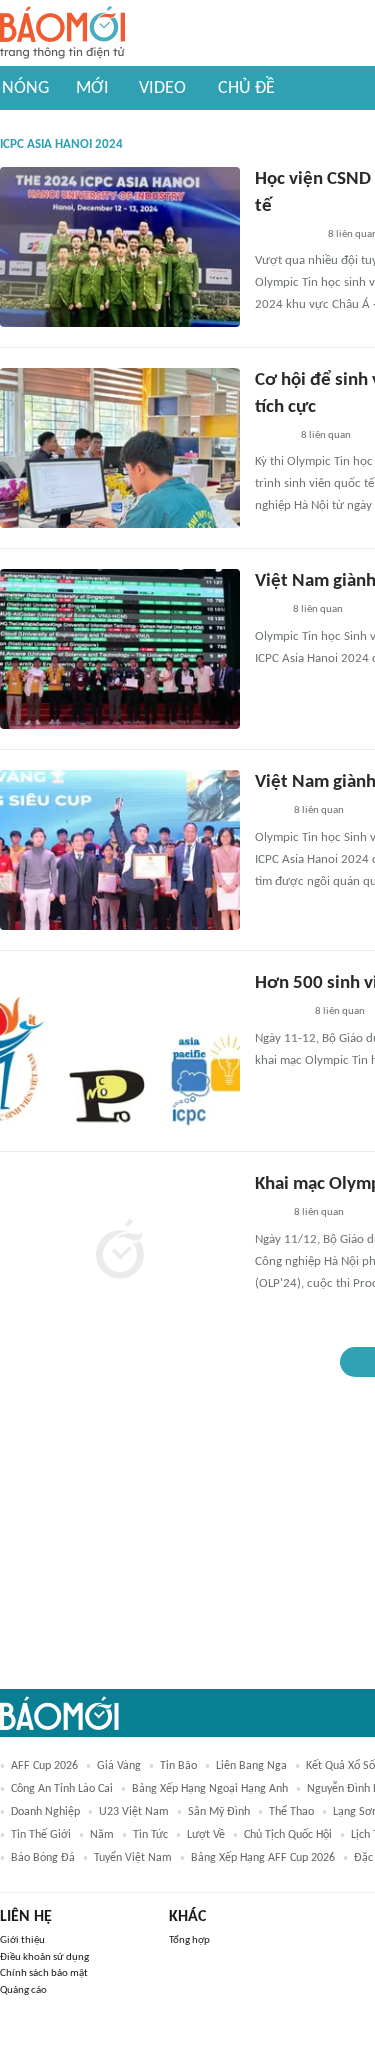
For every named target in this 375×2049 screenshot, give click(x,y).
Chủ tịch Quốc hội (288, 1835)
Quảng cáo (23, 1990)
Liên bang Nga (251, 1766)
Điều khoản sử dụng (44, 1957)
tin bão (178, 1766)
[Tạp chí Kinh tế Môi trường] (268, 611)
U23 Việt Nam (134, 1812)
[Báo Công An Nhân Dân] (285, 235)
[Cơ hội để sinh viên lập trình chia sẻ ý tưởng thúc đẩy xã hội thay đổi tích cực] (120, 448)
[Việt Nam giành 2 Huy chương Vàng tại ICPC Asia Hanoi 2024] (120, 649)
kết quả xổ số (340, 1766)
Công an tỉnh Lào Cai (62, 1789)
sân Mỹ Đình (219, 1812)
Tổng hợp (189, 1940)
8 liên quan (326, 435)
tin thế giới (41, 1835)
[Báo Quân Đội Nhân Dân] (279, 1013)
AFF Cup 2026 (44, 1766)
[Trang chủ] (62, 33)
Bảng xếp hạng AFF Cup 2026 (263, 1858)
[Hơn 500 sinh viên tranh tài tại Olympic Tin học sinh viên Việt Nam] (120, 1051)
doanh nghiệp (45, 1812)
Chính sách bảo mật (44, 1973)
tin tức (150, 1835)
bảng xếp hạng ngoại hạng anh (210, 1789)
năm (102, 1835)
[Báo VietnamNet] (272, 436)
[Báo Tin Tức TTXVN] (268, 812)
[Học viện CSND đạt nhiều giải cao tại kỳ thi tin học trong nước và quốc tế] (120, 247)
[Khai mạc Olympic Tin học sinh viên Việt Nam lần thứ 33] (120, 1252)
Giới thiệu (22, 1940)
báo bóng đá (43, 1858)
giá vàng (119, 1766)
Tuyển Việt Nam (133, 1858)
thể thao (291, 1812)
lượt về (206, 1835)
